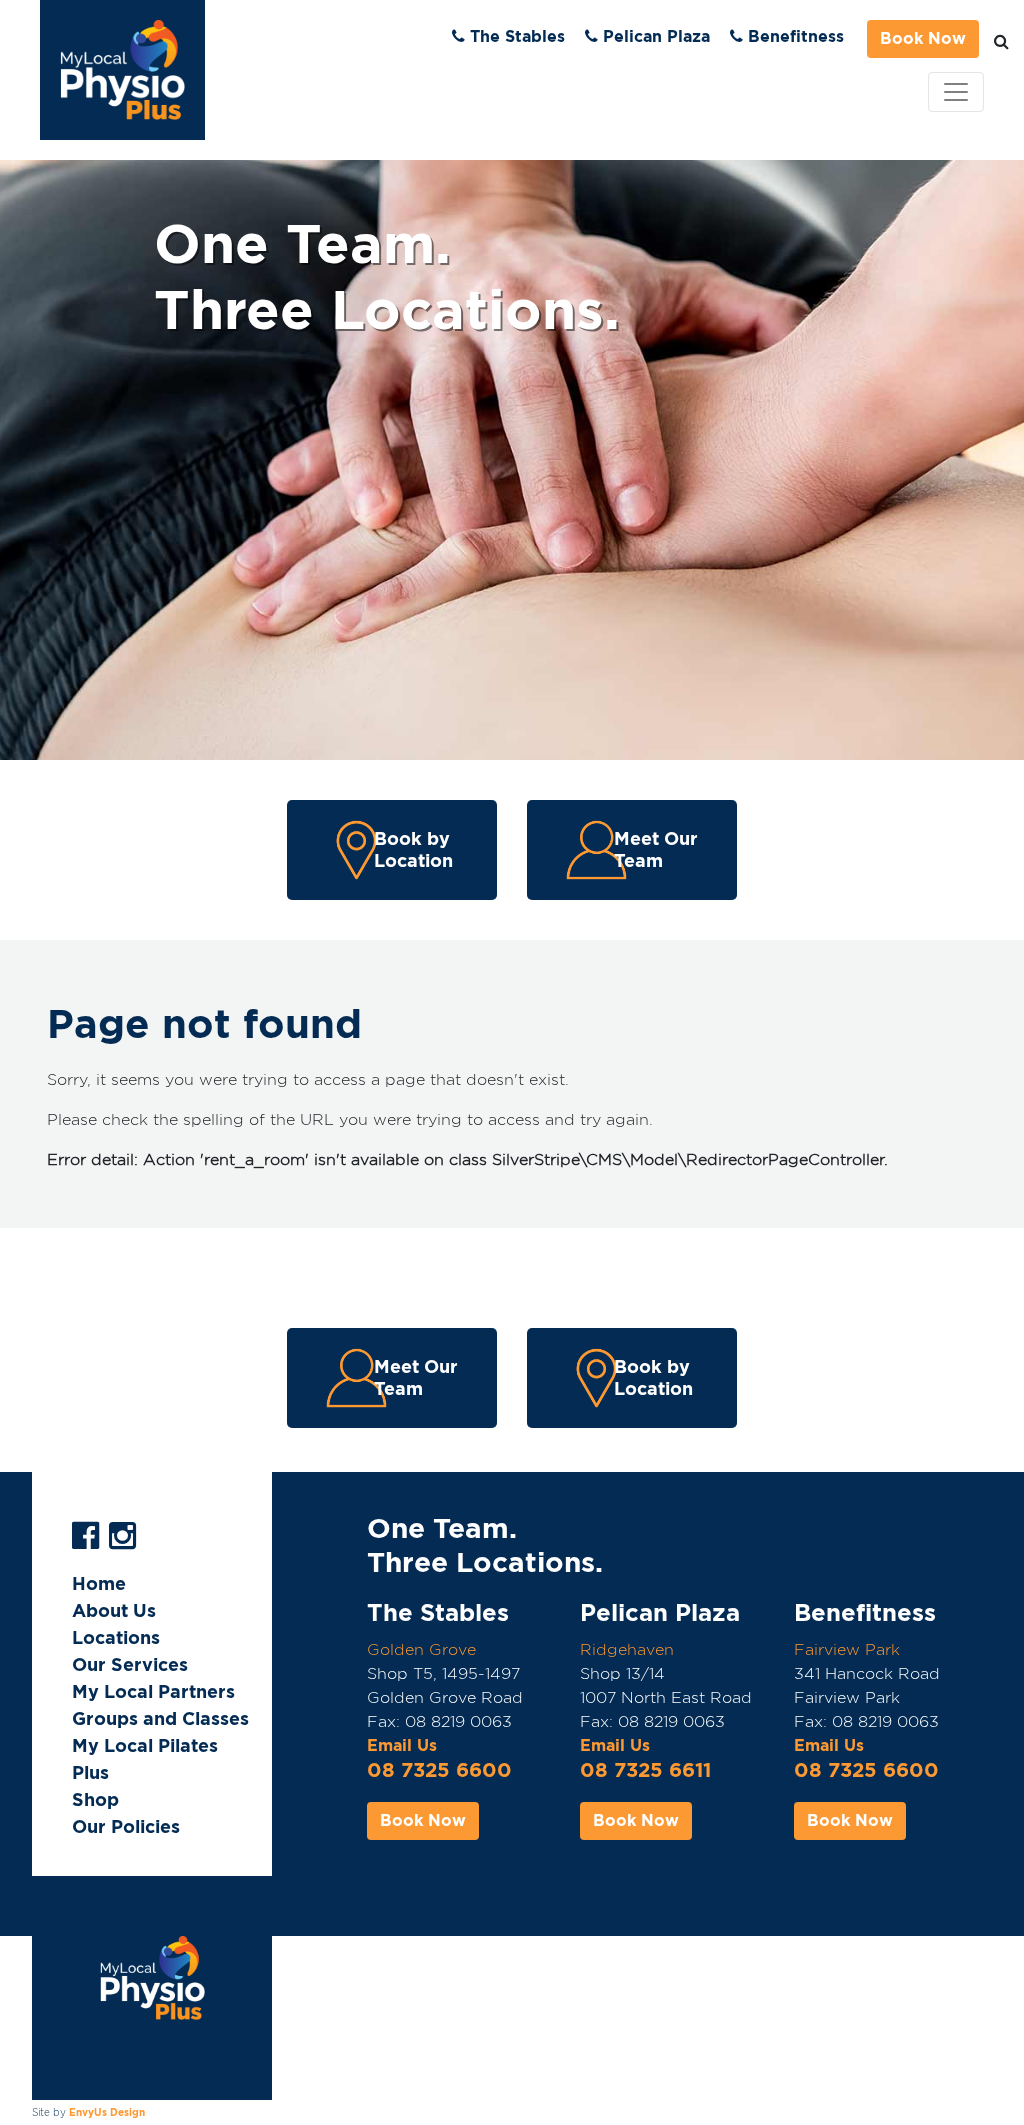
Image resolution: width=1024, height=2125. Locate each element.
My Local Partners (153, 1691)
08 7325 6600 (439, 1770)
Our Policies (126, 1826)
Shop (95, 1799)
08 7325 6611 (645, 1770)
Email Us (402, 1745)
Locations (116, 1637)
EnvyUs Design (107, 2112)
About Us (114, 1610)
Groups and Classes (160, 1718)
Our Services (130, 1664)
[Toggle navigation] (956, 92)
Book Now (923, 38)
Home (99, 1583)
